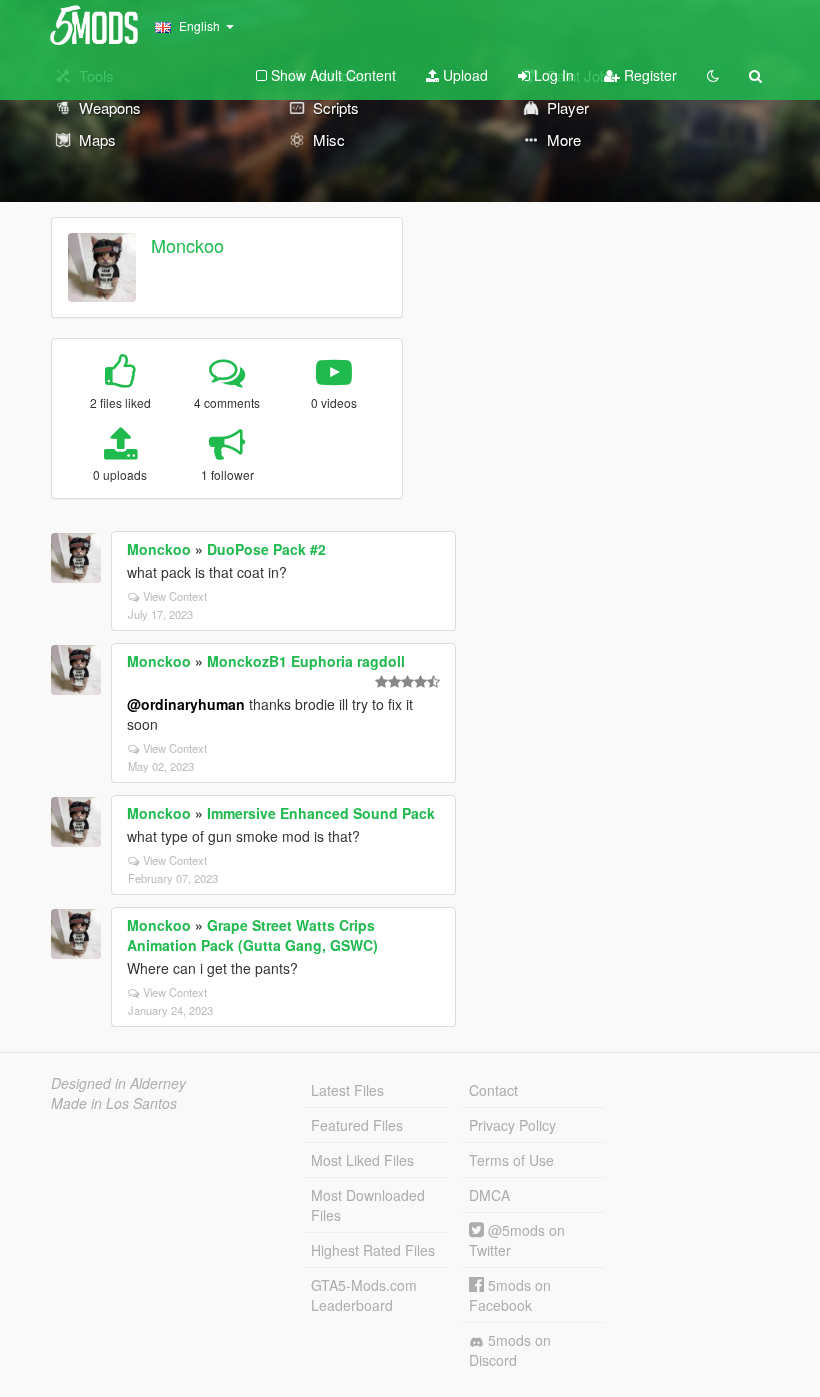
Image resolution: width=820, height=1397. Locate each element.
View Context (175, 596)
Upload (463, 75)
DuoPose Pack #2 (266, 549)
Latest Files (347, 1090)
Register (648, 75)
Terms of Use (511, 1160)
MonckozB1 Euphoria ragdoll (306, 661)
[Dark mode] (713, 75)
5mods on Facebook (510, 1295)
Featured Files (357, 1125)
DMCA (489, 1195)
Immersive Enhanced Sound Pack (321, 813)
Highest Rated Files (373, 1250)
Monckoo (187, 245)
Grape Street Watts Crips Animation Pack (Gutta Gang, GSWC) (252, 935)
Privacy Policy (512, 1125)
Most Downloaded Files (368, 1205)
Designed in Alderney (118, 1083)
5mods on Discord (510, 1350)
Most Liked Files (362, 1160)
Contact (493, 1090)
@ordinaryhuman (186, 704)
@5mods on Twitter (517, 1240)
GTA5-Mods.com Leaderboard (364, 1295)
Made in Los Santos (114, 1103)
